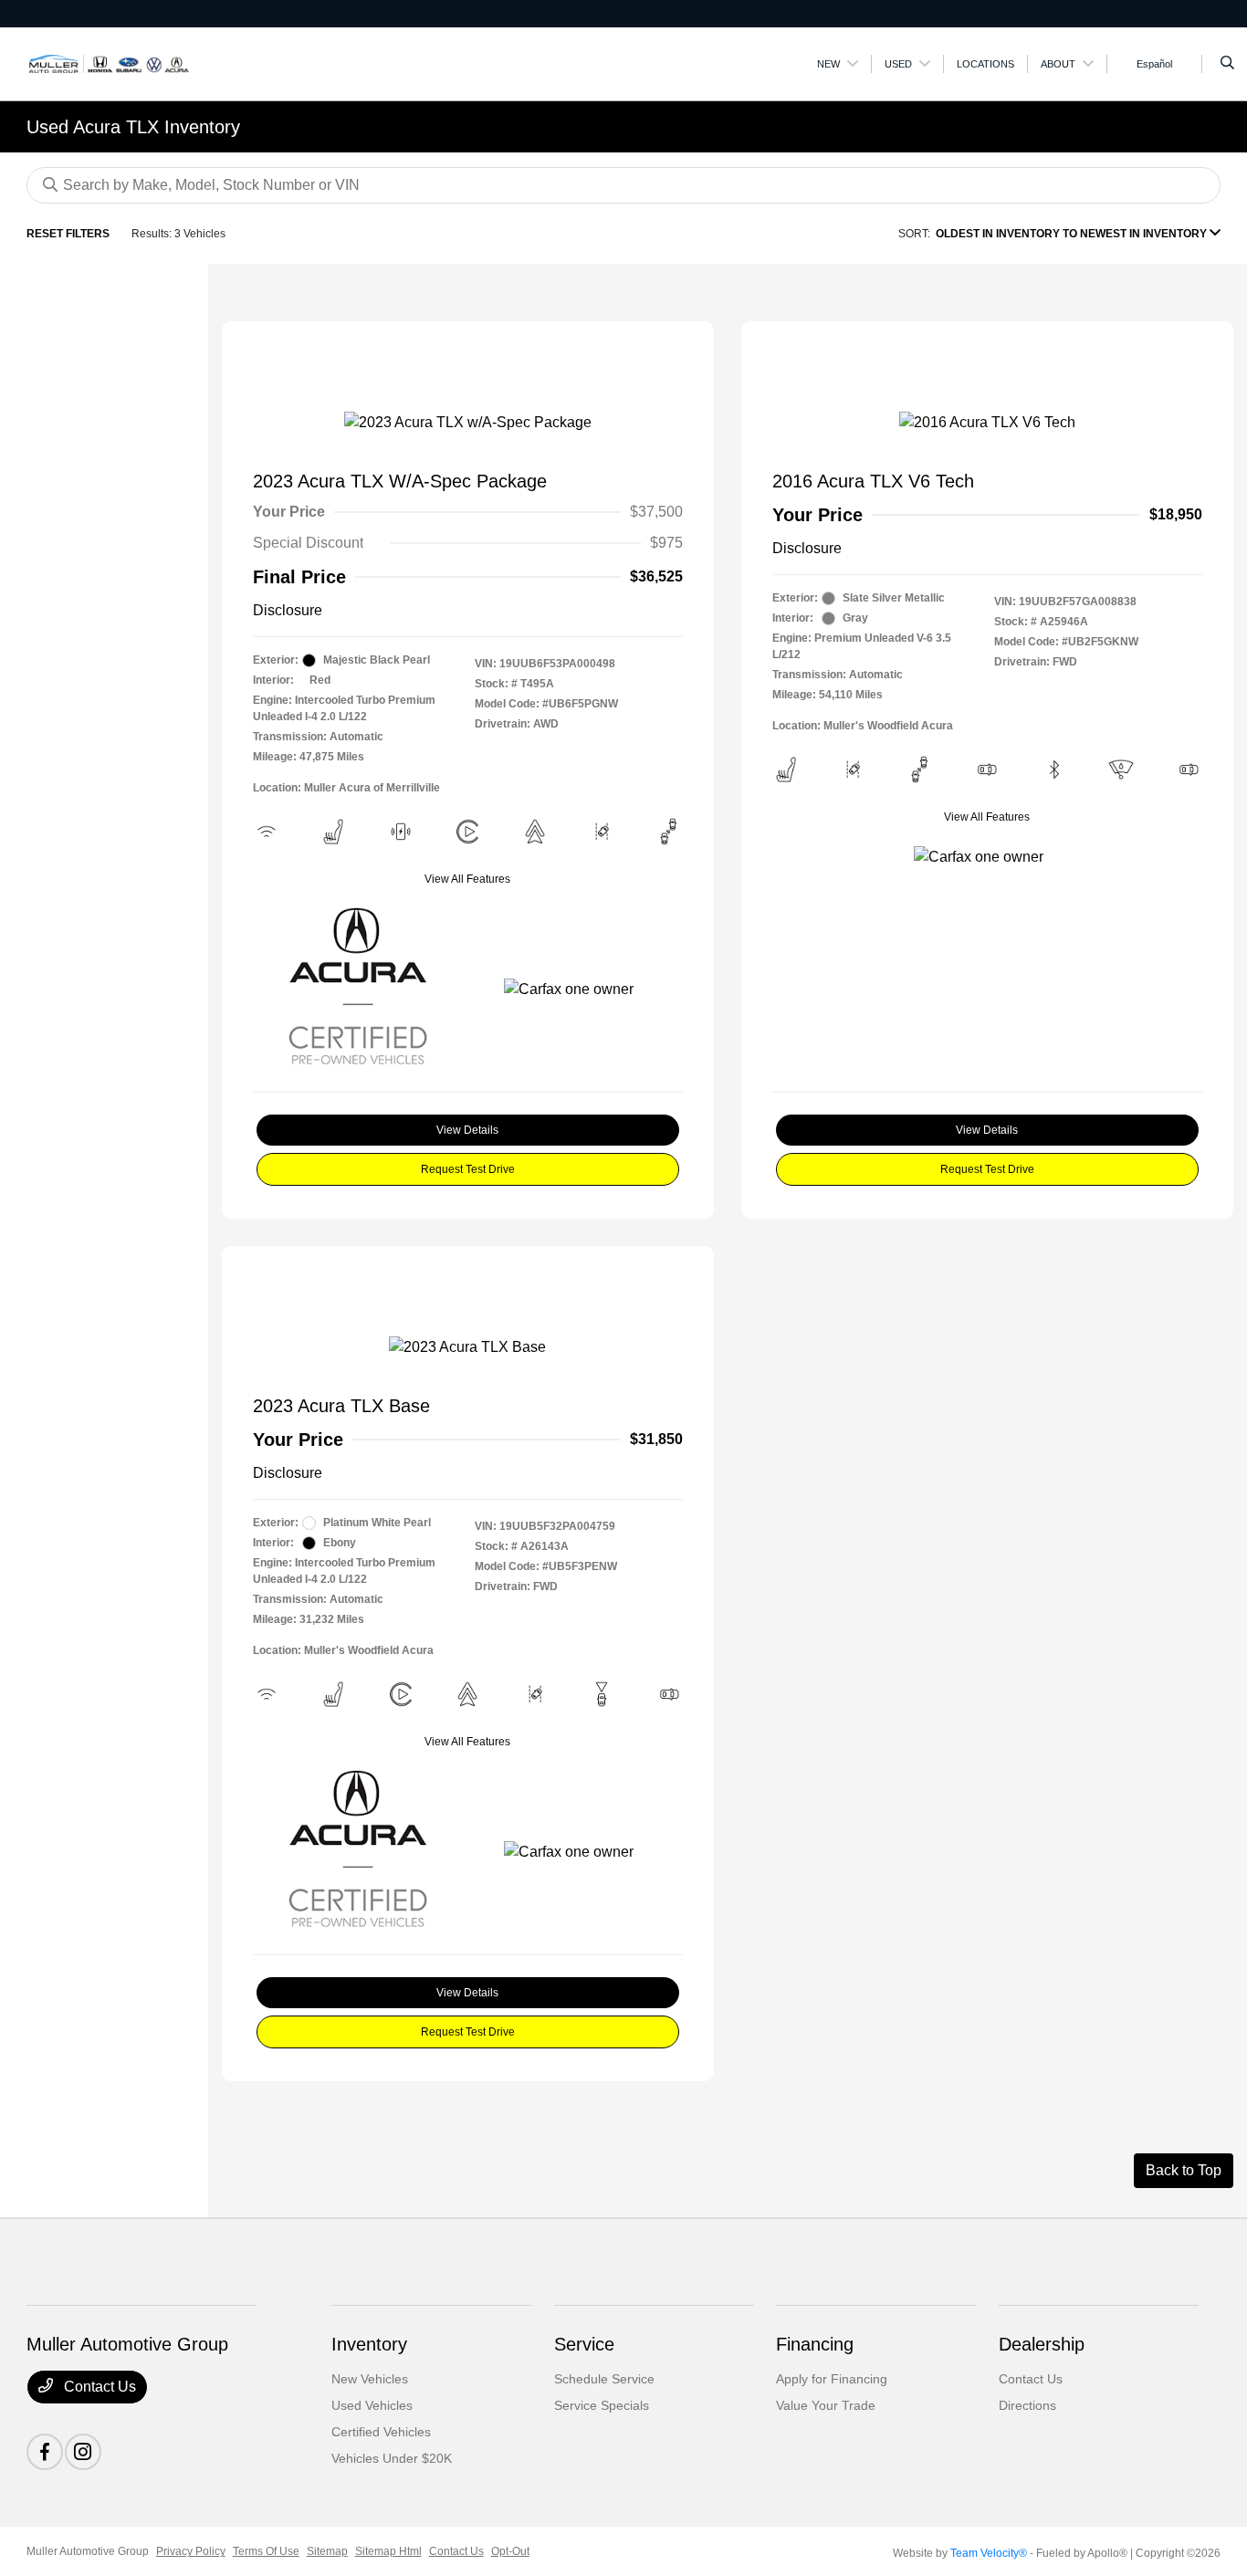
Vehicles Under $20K (392, 2458)
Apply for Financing (832, 2379)
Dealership (1042, 2344)
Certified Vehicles (381, 2432)
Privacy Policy (191, 2551)
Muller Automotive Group (88, 2551)
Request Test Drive (468, 1169)
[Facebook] (45, 2452)
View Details (467, 1130)
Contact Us (98, 2387)
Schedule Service (604, 2379)
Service (584, 2344)
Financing (815, 2344)
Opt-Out (510, 2551)
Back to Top (1184, 2170)
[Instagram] (83, 2452)
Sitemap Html (388, 2551)
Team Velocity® (989, 2553)
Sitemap (327, 2551)
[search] (1227, 64)
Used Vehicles (372, 2405)
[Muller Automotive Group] (109, 63)
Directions (1027, 2405)
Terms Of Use (266, 2551)
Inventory (369, 2344)
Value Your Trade (826, 2405)
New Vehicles (370, 2379)
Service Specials (602, 2405)
